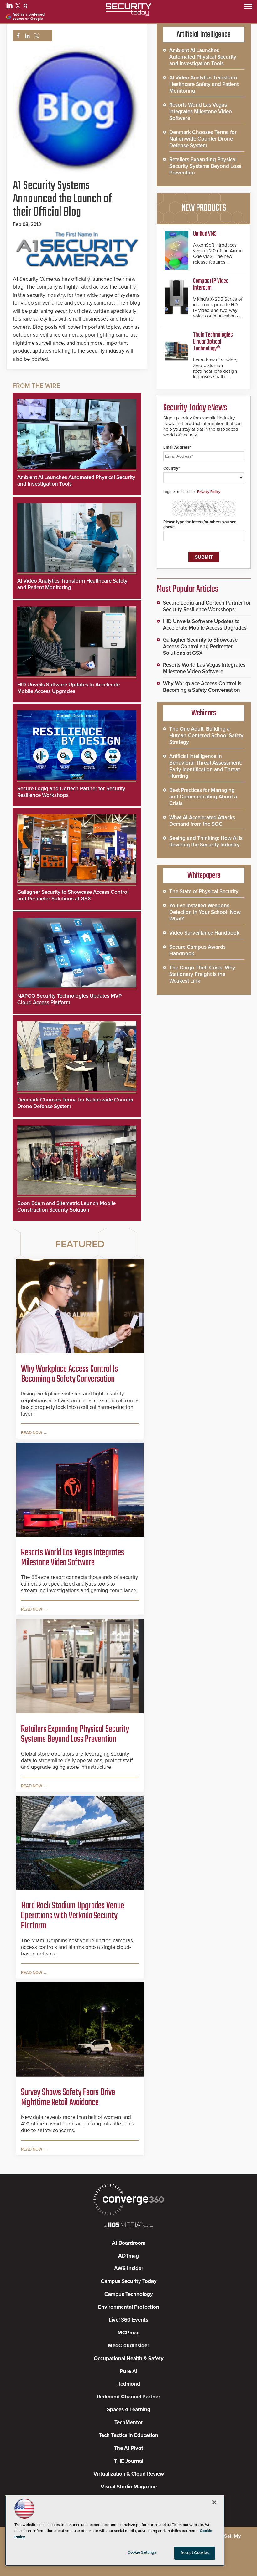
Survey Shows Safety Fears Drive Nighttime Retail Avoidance (68, 2098)
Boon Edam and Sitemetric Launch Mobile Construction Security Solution (66, 1207)
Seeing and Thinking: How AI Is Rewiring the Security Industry (206, 841)
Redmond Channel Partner (128, 2397)
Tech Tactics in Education (128, 2435)
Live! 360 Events (128, 2320)
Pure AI (129, 2371)
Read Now (32, 1433)
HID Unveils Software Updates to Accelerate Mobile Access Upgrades (68, 688)
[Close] (214, 2502)
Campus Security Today (129, 2281)
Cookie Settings (142, 2552)
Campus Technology (129, 2294)
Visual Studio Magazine (129, 2487)
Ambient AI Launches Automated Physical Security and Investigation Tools (203, 57)
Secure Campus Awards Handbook (197, 950)
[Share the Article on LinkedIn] (26, 36)
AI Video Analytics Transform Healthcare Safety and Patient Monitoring (204, 84)
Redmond (129, 2384)
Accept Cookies (195, 2553)
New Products (204, 208)
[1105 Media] (128, 2225)
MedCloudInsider (128, 2346)
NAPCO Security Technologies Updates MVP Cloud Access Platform (69, 999)
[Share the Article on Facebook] (16, 36)
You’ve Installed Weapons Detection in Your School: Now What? (205, 912)
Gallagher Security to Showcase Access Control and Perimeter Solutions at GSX (73, 895)
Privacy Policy (209, 492)
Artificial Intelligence (204, 35)
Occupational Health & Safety (129, 2358)
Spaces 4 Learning (129, 2410)
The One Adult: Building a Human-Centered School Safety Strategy (206, 736)
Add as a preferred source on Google (29, 17)
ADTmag (128, 2256)
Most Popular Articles (187, 589)
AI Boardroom (129, 2243)
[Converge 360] (128, 2200)
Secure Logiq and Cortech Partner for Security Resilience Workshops (207, 606)
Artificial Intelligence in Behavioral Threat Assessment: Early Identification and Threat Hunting (206, 766)
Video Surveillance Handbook (204, 933)
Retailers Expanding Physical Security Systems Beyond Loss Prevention (75, 1734)
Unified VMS (205, 234)
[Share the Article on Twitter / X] (36, 36)
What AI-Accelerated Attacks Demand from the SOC (202, 821)
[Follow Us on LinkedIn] (10, 7)
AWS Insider (129, 2268)
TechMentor (129, 2422)
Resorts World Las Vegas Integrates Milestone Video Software (73, 1558)
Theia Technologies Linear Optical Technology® (213, 342)
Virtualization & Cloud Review (129, 2474)
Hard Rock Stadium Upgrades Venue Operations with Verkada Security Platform (73, 1916)
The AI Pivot (128, 2448)
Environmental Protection (129, 2307)
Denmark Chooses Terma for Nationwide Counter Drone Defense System (203, 139)
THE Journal (129, 2461)
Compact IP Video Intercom (211, 284)
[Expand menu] (248, 8)
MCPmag (129, 2333)
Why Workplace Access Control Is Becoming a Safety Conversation (69, 1374)
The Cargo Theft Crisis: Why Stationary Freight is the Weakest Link (202, 974)
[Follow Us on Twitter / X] (19, 7)
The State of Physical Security (204, 891)
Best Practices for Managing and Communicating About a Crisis (203, 797)
